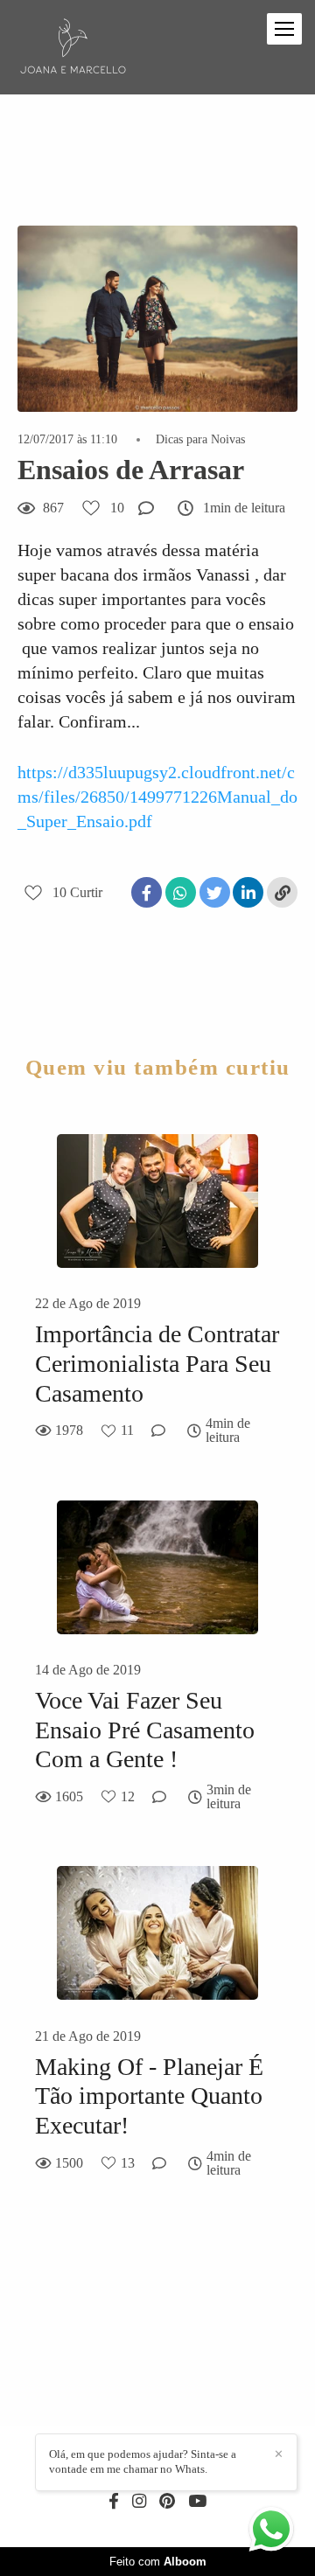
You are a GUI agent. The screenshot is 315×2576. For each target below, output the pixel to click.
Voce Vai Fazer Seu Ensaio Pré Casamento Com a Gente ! (145, 1730)
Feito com (158, 2562)
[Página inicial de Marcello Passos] (73, 47)
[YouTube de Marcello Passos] (197, 2502)
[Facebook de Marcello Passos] (114, 2502)
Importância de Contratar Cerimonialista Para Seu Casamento (157, 1363)
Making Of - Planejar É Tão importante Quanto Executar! (149, 2096)
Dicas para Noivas (200, 440)
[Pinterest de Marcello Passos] (167, 2502)
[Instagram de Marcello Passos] (139, 2502)
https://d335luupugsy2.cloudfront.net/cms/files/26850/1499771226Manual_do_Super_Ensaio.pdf (157, 797)
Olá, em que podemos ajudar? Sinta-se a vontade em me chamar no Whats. (143, 2461)
